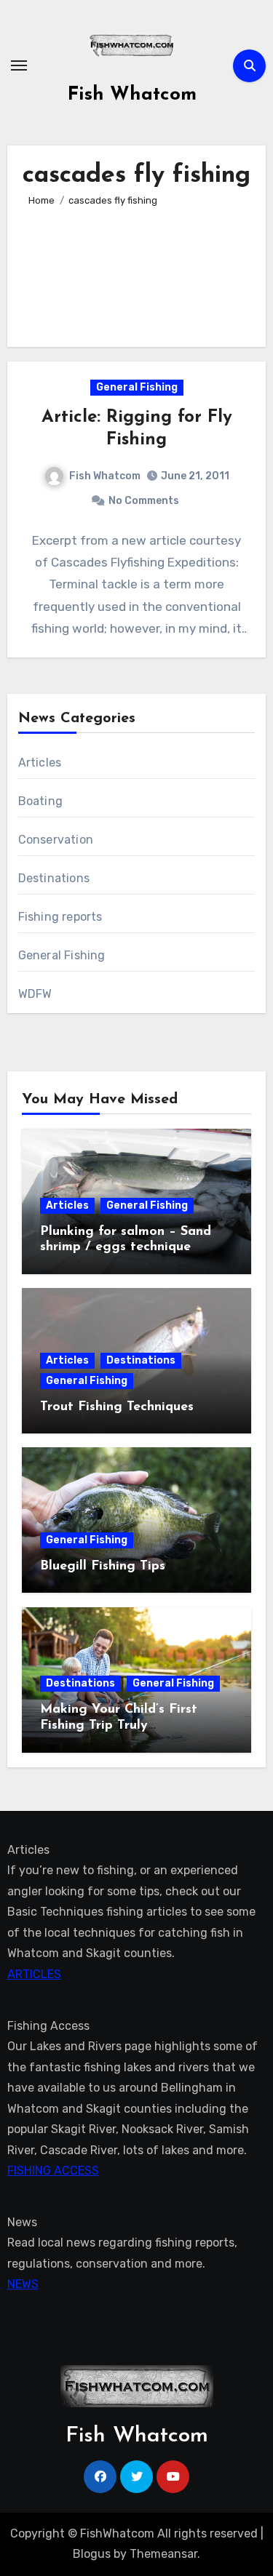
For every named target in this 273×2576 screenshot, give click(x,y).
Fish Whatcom (132, 95)
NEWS (23, 2285)
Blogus (92, 2554)
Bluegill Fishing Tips (103, 1567)
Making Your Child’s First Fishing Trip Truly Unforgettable (119, 1725)
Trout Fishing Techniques (117, 1407)
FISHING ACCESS (53, 2171)
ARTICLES (34, 1973)
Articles (40, 763)
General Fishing (137, 387)
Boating (40, 801)
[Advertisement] (137, 271)
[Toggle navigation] (19, 65)
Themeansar (163, 2554)
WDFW (35, 994)
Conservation (56, 840)
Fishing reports (60, 917)
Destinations (54, 878)
